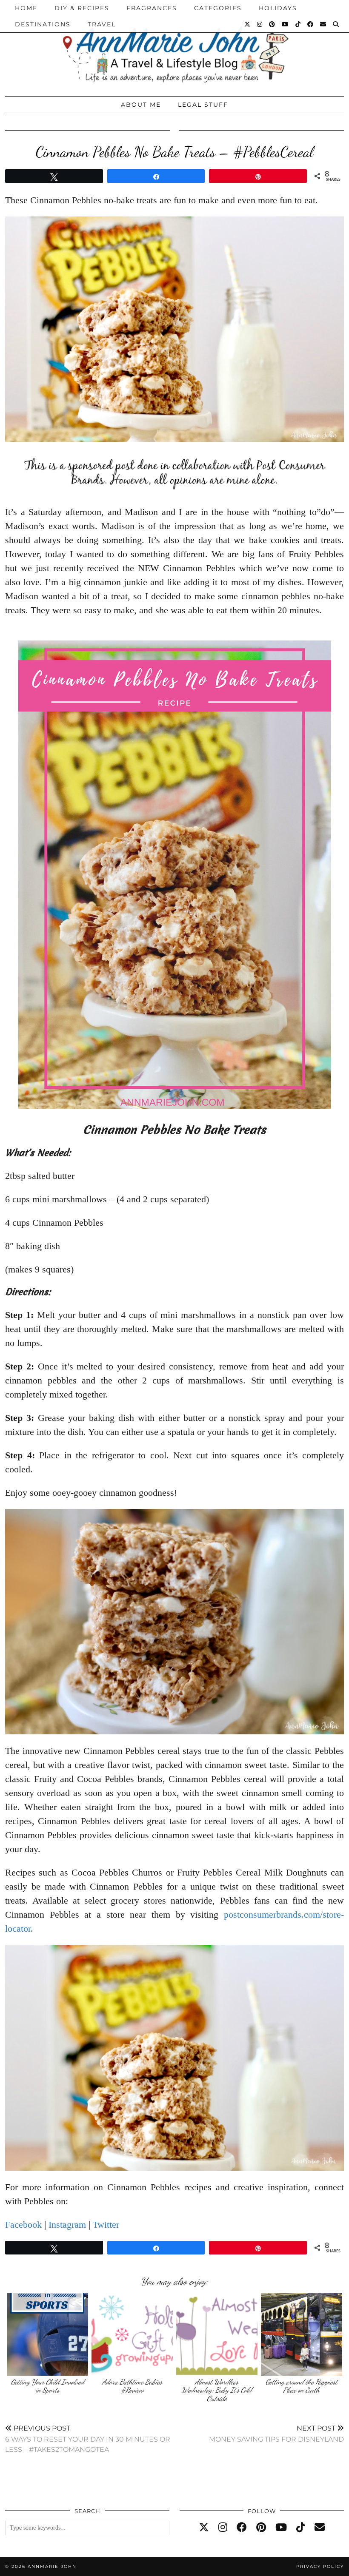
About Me (141, 105)
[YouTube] (286, 24)
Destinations (43, 24)
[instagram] (223, 2528)
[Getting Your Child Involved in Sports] (47, 2334)
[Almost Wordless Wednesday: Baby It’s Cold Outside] (217, 2334)
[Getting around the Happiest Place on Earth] (302, 2334)
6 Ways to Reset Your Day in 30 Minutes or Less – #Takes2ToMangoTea (88, 2439)
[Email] (323, 24)
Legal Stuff (203, 105)
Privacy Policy (320, 2566)
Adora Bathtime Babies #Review (132, 2386)
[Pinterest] (272, 24)
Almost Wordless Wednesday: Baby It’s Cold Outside (217, 2390)
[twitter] (204, 2528)
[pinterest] (261, 2528)
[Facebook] (311, 24)
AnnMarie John (52, 2566)
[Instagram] (260, 24)
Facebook (23, 2224)
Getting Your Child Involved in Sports (48, 2386)
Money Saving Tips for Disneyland (276, 2434)
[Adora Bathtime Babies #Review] (132, 2334)
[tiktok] (301, 2528)
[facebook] (242, 2528)
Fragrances (152, 8)
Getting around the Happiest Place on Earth (302, 2386)
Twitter (106, 2224)
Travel (102, 24)
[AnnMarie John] (174, 46)
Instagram (67, 2224)
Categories (218, 8)
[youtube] (281, 2528)
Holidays (278, 8)
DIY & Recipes (82, 8)
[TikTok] (298, 24)
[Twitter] (248, 24)
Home (26, 8)
